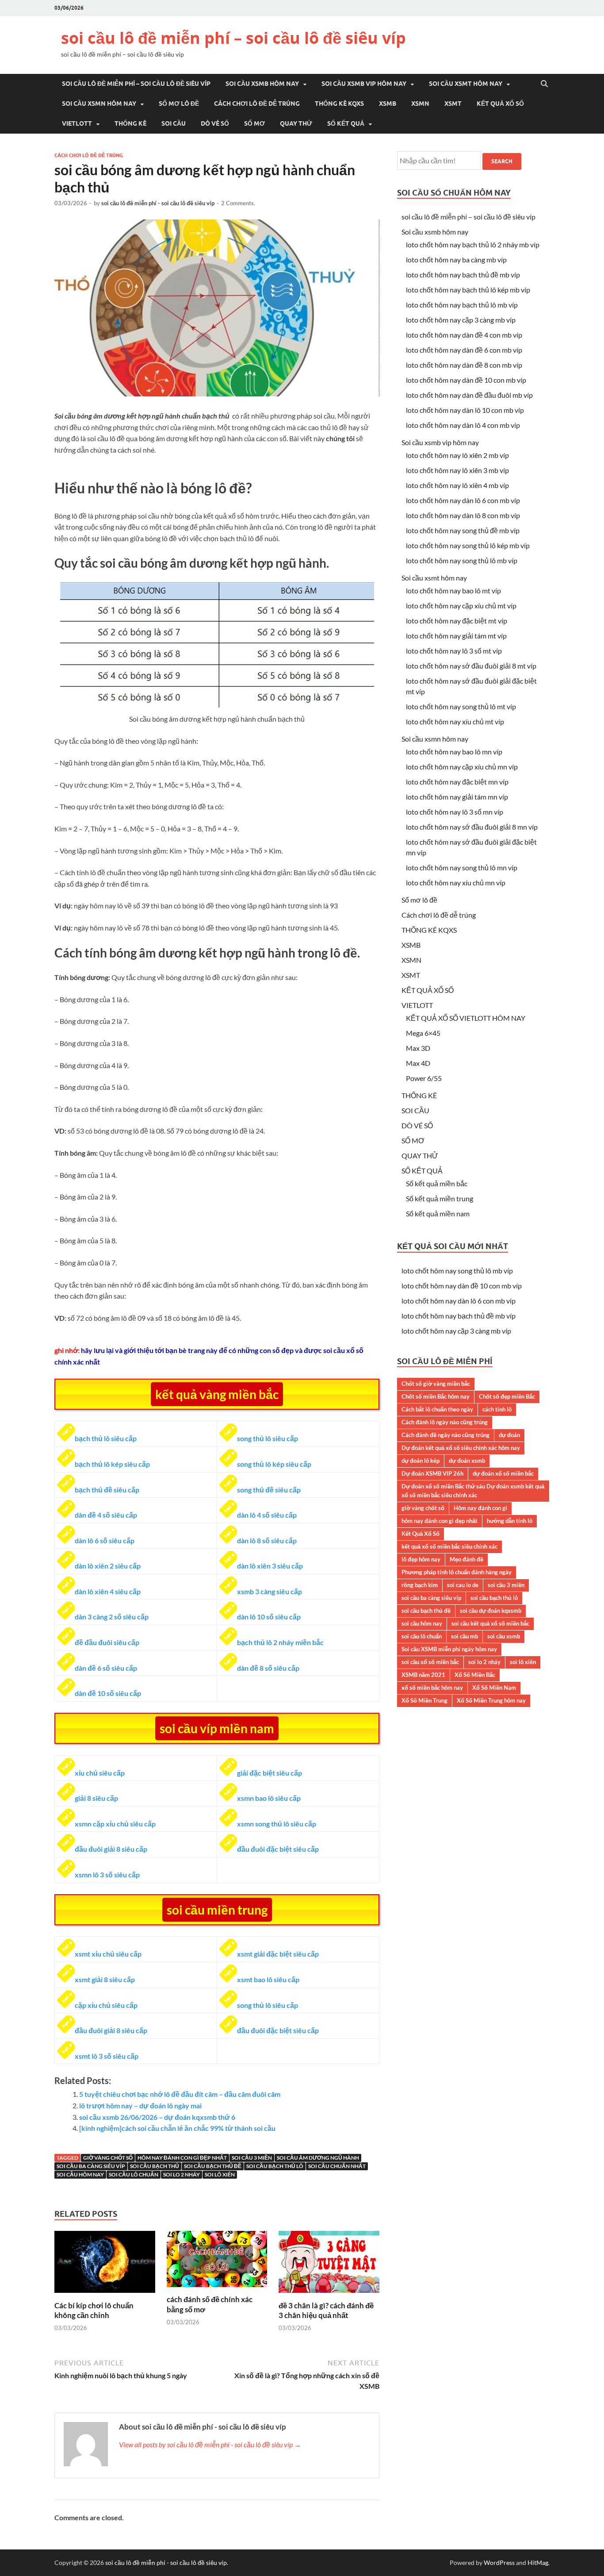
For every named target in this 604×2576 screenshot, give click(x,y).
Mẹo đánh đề (466, 1559)
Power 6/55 (424, 1078)
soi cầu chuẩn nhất (337, 2166)
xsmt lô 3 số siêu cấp (107, 2056)
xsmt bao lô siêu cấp (268, 1979)
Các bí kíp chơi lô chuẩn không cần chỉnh (94, 2310)
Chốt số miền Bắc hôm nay (436, 1396)
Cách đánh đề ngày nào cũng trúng (445, 1435)
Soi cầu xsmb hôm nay (262, 84)
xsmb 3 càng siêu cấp (270, 1591)
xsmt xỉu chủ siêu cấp (108, 1954)
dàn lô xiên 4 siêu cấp (108, 1591)
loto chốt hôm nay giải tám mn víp (457, 797)
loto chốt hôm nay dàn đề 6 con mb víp (464, 350)
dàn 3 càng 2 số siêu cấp (112, 1617)
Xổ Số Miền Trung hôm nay (491, 1700)
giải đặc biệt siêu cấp (270, 1773)
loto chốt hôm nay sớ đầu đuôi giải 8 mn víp (472, 827)
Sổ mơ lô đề (179, 104)
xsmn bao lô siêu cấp (269, 1798)
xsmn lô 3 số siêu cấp (107, 1874)
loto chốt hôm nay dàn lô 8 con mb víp (463, 515)
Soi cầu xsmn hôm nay (99, 104)
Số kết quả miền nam (438, 1213)
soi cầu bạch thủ (155, 2166)
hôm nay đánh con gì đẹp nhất (182, 2158)
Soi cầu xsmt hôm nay (466, 84)
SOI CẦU (174, 123)
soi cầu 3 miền (252, 2158)
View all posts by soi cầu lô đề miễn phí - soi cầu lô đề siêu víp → (210, 2444)
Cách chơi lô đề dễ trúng (257, 104)
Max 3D (418, 1048)
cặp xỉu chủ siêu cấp (106, 2005)
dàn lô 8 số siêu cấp (267, 1540)
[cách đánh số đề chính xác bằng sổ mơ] (217, 2289)
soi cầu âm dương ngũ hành (318, 2158)
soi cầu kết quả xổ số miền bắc (490, 1623)
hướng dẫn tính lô (510, 1521)
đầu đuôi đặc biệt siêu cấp (278, 1849)
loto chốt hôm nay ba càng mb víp (456, 260)
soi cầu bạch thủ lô (275, 2166)
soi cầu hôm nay (80, 2174)
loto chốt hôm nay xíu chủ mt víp (455, 721)
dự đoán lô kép (421, 1461)
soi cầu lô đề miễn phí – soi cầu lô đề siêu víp (233, 38)
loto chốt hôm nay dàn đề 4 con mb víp (464, 335)
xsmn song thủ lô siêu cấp (277, 1824)
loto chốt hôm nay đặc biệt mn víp (457, 782)
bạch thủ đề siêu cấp (107, 1490)
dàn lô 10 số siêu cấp (269, 1617)
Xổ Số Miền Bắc (475, 1675)
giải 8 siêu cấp (96, 1798)
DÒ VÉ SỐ (215, 123)
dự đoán (509, 1435)
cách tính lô (497, 1409)
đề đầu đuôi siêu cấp (107, 1642)
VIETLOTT (77, 123)
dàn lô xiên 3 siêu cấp (270, 1566)
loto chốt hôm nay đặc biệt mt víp (457, 621)
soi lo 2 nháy (182, 2174)
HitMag (538, 2563)
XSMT (453, 104)
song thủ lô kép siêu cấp (274, 1464)
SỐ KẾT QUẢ (346, 123)
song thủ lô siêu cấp (268, 1438)
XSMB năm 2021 (423, 1675)
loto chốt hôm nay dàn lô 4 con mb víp (463, 425)
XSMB (388, 104)
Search (502, 161)
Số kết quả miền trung (440, 1198)
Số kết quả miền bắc (437, 1183)
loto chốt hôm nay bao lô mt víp (453, 590)
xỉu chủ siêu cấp (100, 1773)
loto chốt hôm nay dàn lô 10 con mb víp (465, 410)
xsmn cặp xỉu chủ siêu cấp (115, 1824)
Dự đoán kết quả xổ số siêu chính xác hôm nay (461, 1448)
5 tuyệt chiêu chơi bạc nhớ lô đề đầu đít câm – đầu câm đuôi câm (180, 2094)
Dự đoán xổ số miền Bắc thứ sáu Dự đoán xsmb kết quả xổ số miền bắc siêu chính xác (473, 1491)
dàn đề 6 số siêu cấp (106, 1668)
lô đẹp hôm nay (421, 1559)
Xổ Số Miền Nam (494, 1688)
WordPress (499, 2563)
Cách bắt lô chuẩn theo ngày (437, 1409)
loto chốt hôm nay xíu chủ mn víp (456, 882)
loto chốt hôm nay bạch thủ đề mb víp (463, 275)
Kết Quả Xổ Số (421, 1534)
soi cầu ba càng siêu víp (91, 2166)
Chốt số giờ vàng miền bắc (436, 1384)
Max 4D (418, 1063)
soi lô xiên (220, 2174)
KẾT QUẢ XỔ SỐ (500, 104)
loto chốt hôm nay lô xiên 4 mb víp (457, 485)
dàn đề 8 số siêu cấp (268, 1668)
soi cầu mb (464, 1636)
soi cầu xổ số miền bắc (430, 1662)
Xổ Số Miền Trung (424, 1700)
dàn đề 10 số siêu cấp (108, 1693)
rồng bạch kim (420, 1585)
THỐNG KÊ (130, 123)
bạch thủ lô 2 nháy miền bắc (280, 1642)
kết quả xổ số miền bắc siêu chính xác (449, 1546)
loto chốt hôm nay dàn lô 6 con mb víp (463, 500)
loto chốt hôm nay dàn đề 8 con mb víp (464, 365)
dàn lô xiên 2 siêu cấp (108, 1566)
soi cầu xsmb (504, 1636)
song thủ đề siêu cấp (269, 1490)
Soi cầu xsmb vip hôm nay (364, 84)
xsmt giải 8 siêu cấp (105, 1979)
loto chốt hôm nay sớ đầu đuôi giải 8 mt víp (471, 666)
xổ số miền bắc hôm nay (432, 1688)
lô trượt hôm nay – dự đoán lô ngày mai (140, 2105)
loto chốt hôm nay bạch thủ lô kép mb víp (468, 290)
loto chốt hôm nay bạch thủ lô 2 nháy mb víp (473, 244)
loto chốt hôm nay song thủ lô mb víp (462, 560)
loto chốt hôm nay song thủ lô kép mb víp (468, 545)
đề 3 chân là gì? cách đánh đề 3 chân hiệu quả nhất (326, 2310)
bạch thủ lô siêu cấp (106, 1438)
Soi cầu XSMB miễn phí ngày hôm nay (449, 1649)
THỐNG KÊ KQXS (339, 104)
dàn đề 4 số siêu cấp (106, 1515)
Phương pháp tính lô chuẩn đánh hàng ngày (457, 1572)
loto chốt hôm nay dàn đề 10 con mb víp (466, 380)
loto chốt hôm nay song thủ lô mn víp (462, 867)
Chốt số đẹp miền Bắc (507, 1396)
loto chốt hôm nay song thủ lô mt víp (461, 706)
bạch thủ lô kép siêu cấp (112, 1464)
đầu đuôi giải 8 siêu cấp (111, 1849)
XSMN (420, 104)
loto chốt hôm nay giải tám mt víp (456, 636)
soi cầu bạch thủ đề (213, 2166)
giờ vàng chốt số (108, 2158)
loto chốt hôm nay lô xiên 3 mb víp (457, 470)
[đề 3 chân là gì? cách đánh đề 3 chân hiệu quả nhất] (329, 2295)
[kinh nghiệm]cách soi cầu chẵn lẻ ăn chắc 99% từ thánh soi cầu (177, 2128)
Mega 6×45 (423, 1033)
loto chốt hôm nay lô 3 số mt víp (454, 651)
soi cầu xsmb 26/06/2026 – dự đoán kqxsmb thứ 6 (157, 2117)
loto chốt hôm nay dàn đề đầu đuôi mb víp (469, 395)
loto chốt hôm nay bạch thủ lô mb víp (462, 305)
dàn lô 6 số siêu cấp (105, 1540)
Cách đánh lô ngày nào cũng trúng (445, 1422)
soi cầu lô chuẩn (134, 2174)
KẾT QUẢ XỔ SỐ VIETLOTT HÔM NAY (466, 1018)
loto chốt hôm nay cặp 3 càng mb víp (461, 320)
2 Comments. (238, 203)
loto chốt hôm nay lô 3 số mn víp (455, 812)
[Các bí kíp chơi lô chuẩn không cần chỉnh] (105, 2295)
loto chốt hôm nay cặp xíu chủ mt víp (461, 606)
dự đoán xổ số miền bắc (503, 1473)
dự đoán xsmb (467, 1461)
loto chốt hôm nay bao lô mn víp (454, 752)
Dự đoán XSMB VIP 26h (432, 1473)
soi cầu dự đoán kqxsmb (491, 1611)
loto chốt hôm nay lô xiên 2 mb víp (457, 455)
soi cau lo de (463, 1585)
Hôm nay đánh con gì (480, 1508)
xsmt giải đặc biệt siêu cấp (278, 1954)
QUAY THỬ (296, 123)
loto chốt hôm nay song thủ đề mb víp (463, 530)
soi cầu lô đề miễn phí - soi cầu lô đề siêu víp (158, 203)
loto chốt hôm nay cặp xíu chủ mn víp (462, 767)
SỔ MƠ (254, 123)
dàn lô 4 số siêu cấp (267, 1515)
